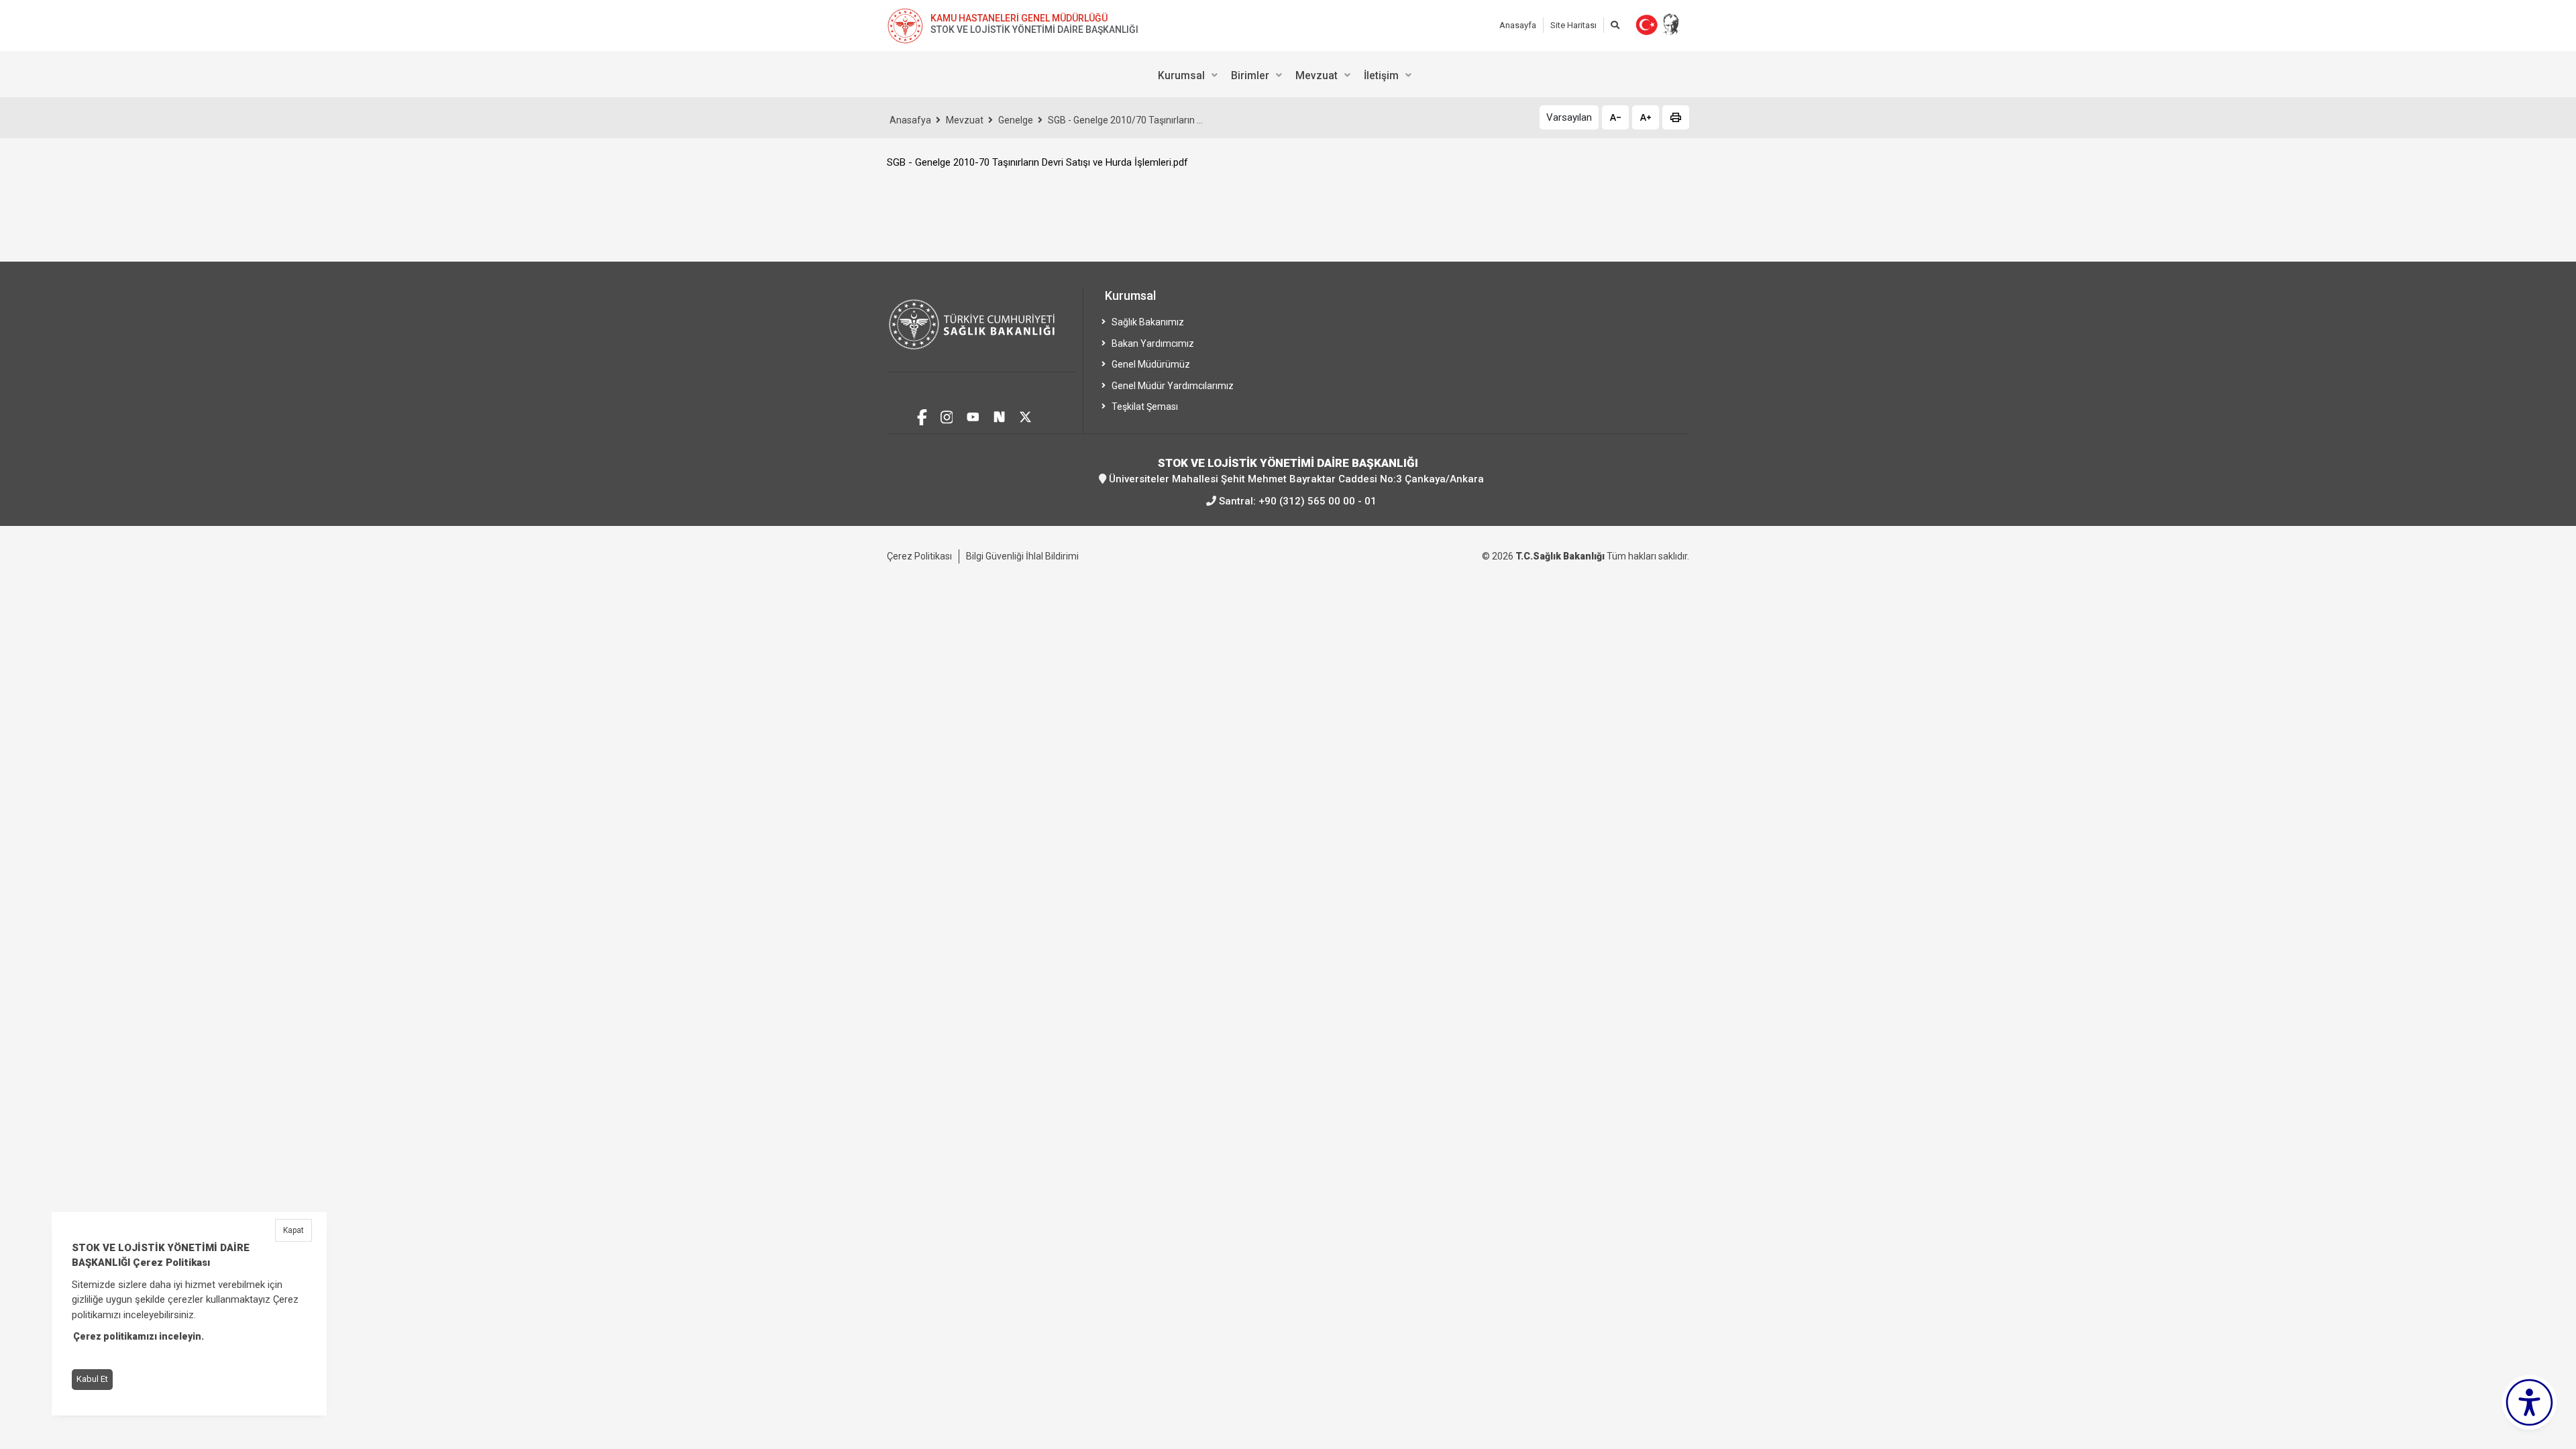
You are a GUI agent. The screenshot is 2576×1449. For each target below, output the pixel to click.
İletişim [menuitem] (1381, 75)
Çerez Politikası (919, 556)
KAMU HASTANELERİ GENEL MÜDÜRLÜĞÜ (1019, 18)
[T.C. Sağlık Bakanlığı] (981, 330)
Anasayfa (1518, 25)
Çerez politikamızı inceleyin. (139, 1337)
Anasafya (910, 120)
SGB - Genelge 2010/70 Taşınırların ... (1125, 120)
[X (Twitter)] (1025, 416)
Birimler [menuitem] (1250, 75)
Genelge (1016, 120)
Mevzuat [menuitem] (1317, 75)
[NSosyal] (999, 416)
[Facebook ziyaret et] (922, 415)
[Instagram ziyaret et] (947, 416)
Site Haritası (1573, 25)
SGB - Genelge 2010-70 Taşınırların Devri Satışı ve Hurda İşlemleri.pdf (1037, 162)
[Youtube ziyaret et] (973, 416)
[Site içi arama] (1615, 25)
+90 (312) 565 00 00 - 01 (1318, 501)
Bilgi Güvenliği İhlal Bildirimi (1022, 556)
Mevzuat (965, 120)
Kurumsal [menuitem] (1181, 75)
